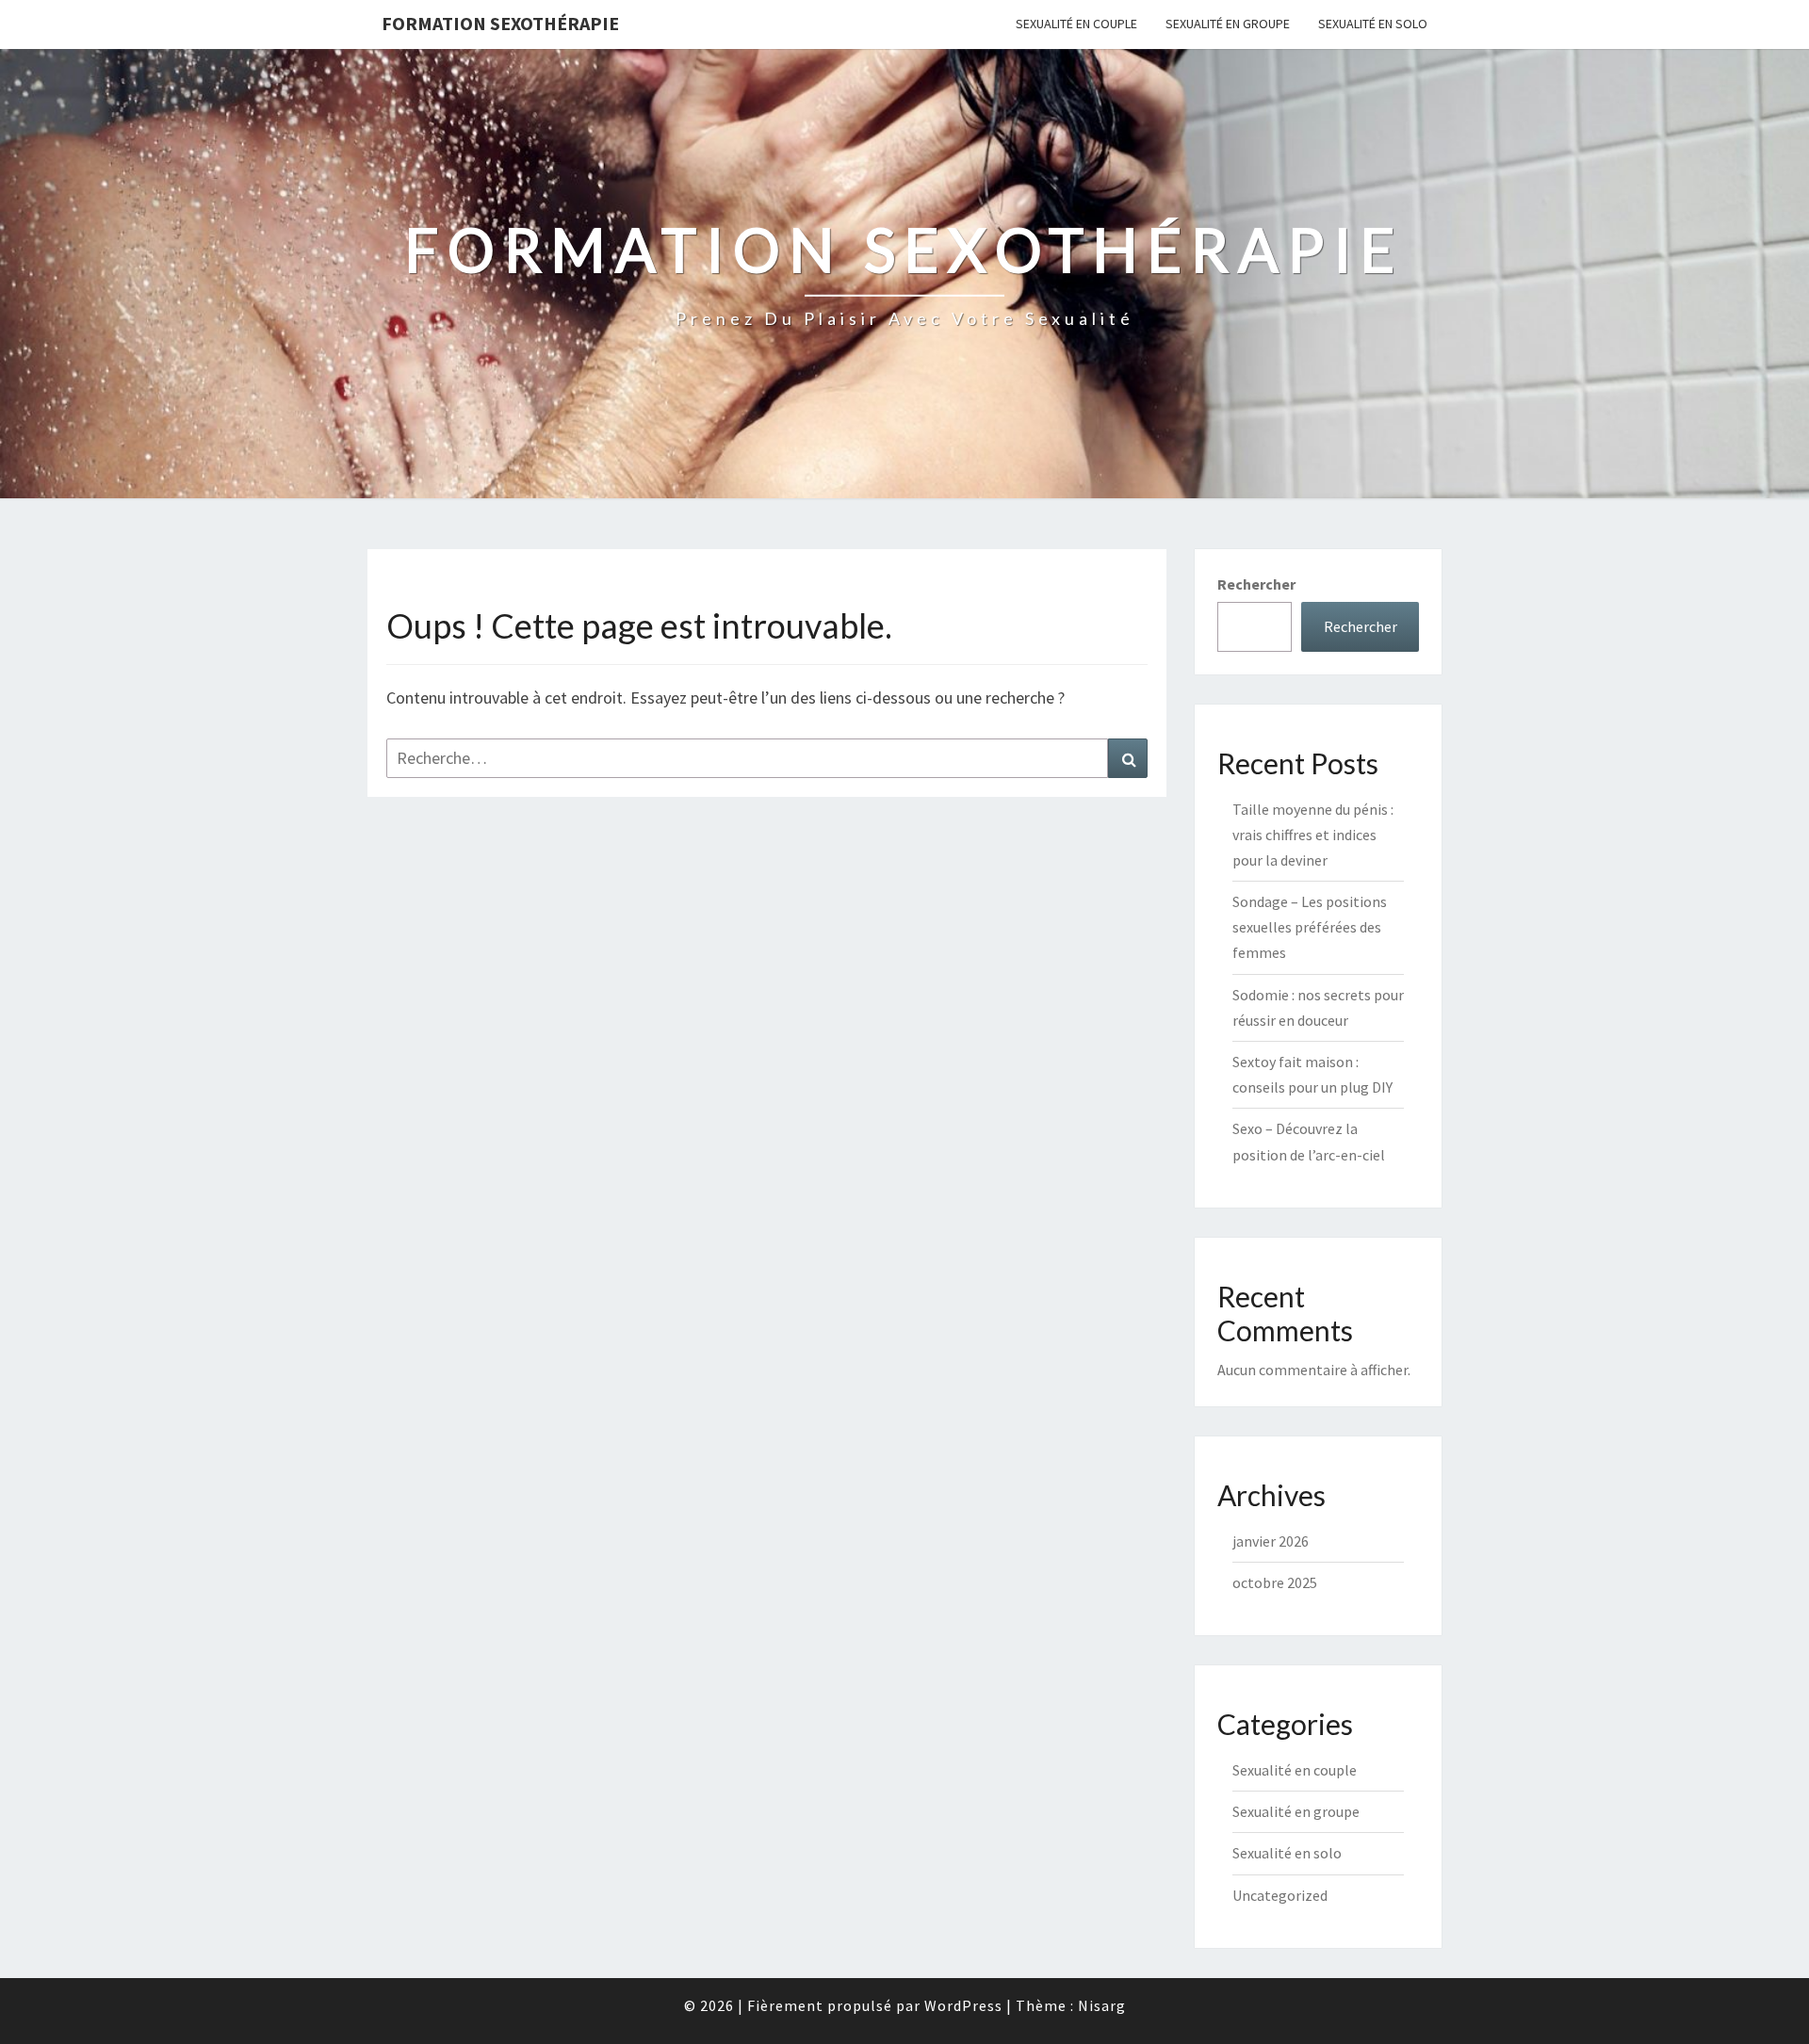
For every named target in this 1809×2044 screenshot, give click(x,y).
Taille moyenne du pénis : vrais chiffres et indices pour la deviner (1313, 835)
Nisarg (1102, 2005)
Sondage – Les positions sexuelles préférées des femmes (1310, 927)
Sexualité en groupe (1228, 24)
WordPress (963, 2005)
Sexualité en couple (1076, 24)
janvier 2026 (1271, 1541)
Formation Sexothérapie (500, 23)
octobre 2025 (1275, 1582)
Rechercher (1256, 584)
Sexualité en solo (1373, 24)
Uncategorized (1280, 1895)
